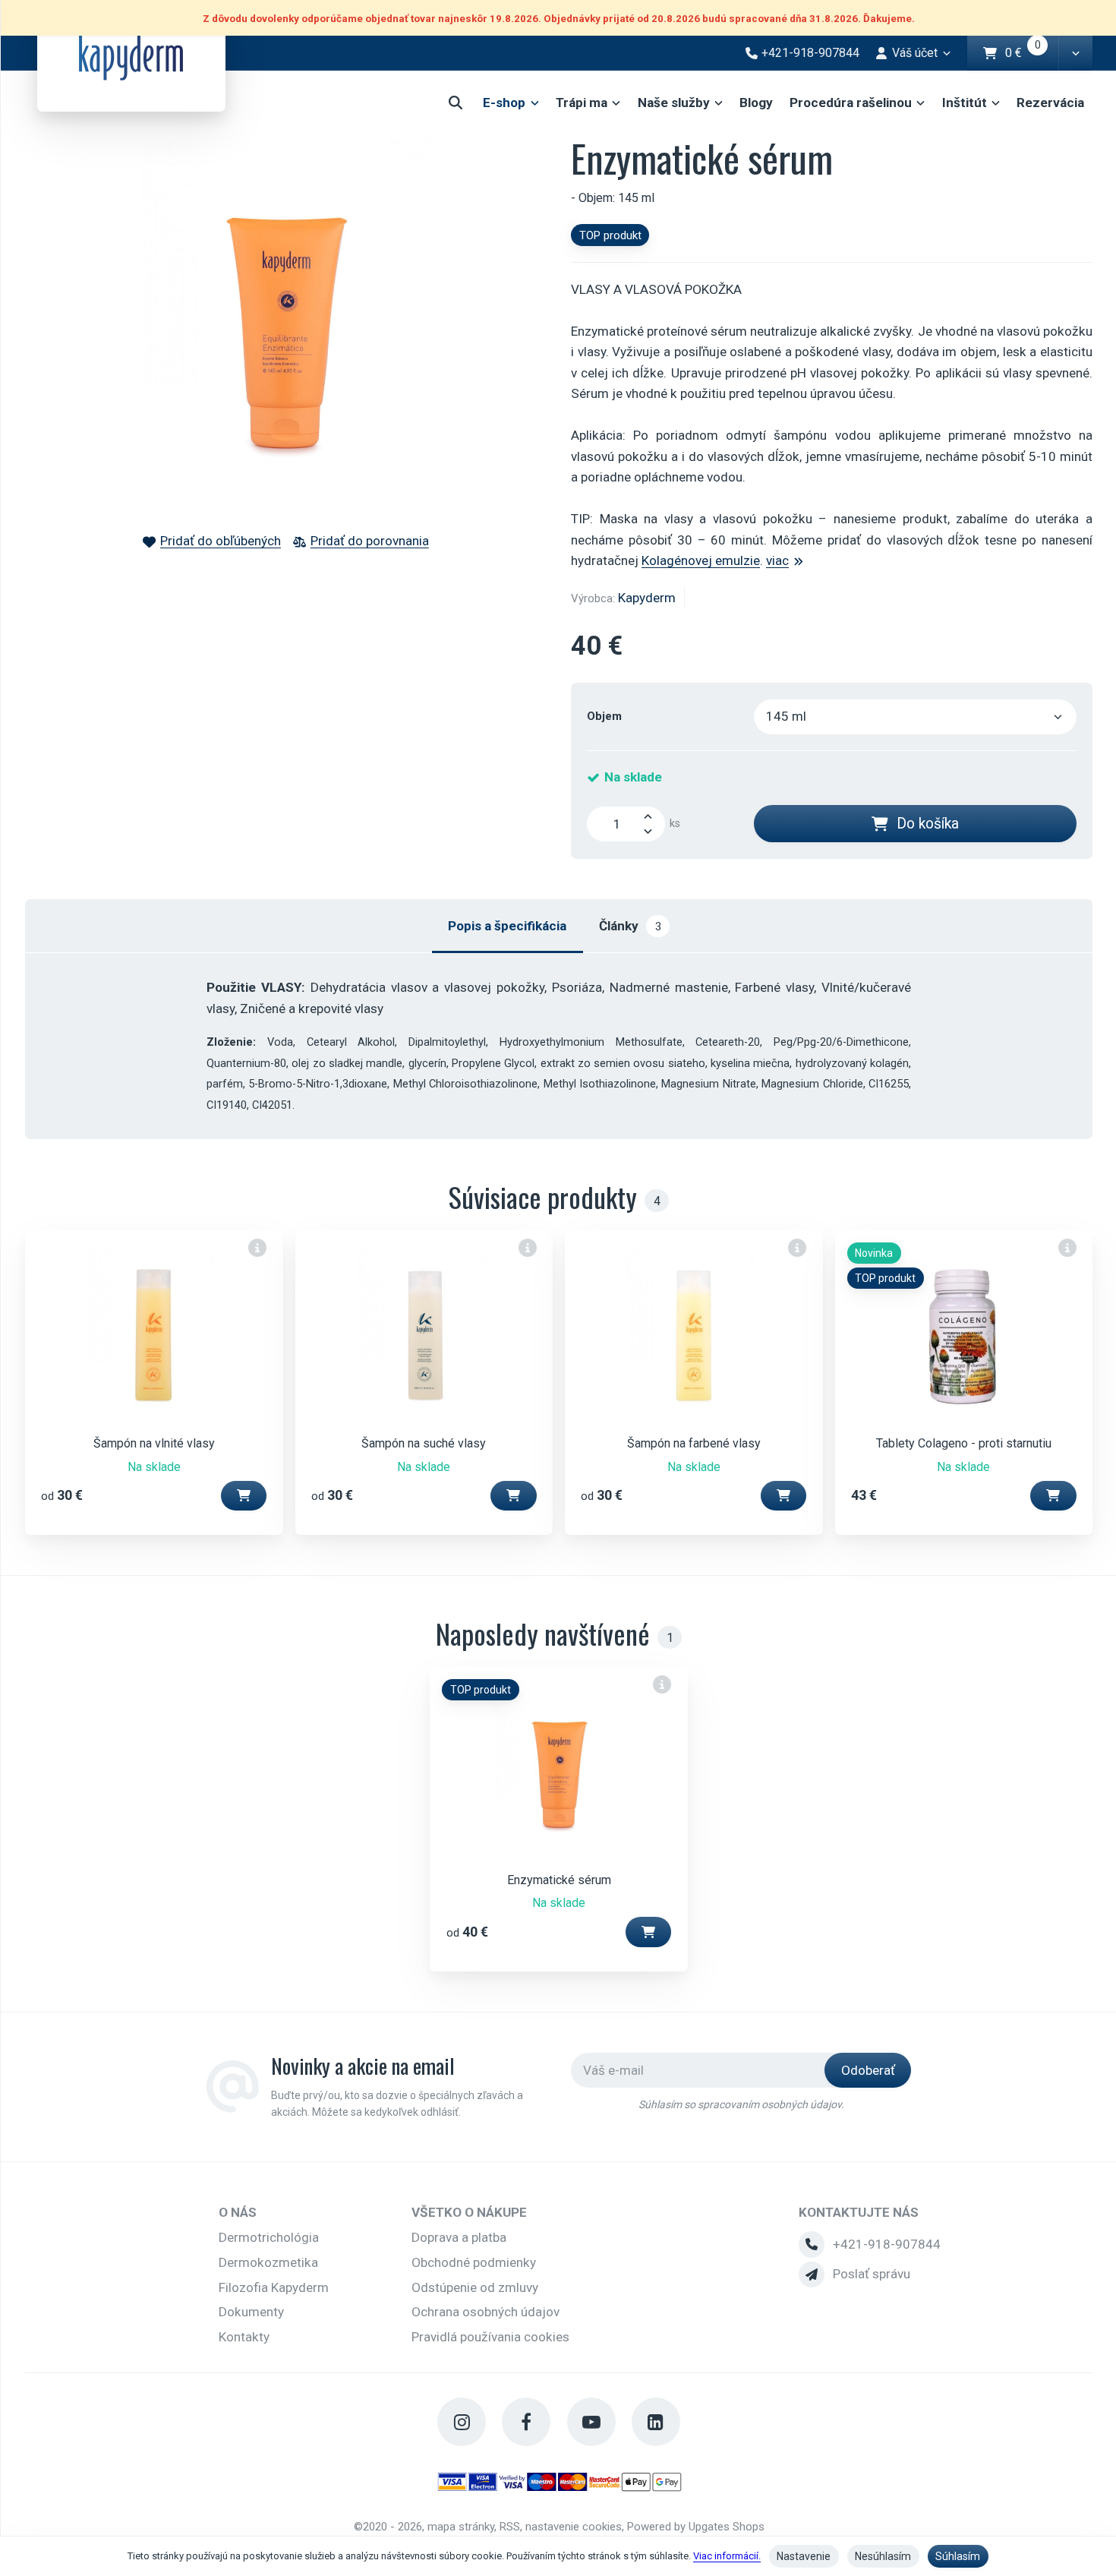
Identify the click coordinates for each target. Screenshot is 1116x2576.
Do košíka (928, 824)
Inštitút (965, 103)
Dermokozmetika (268, 2262)
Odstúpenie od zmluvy (475, 2287)
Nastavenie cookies (574, 2527)
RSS (510, 2527)
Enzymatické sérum (559, 1880)
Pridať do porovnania (370, 541)
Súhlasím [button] (958, 2556)
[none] (258, 1247)
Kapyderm (647, 598)
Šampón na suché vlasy (424, 1443)
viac (777, 560)
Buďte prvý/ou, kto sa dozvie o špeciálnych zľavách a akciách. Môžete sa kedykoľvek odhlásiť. (397, 2104)
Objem (604, 716)
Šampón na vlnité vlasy (154, 1443)
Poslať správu (872, 2274)
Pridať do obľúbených (221, 541)
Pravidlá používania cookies (490, 2337)
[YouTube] (591, 2422)
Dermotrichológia (269, 2237)
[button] (1075, 53)
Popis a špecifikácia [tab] (507, 926)
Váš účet (915, 53)
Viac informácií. (727, 2556)
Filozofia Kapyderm (274, 2287)
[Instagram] (462, 2422)
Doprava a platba (459, 2237)
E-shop (504, 103)
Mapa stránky (461, 2527)
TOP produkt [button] (610, 235)
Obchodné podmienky (474, 2262)
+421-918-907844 (887, 2244)
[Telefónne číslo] (812, 2244)
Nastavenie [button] (804, 2556)
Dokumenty (251, 2312)
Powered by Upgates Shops (696, 2527)
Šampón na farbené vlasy (694, 1443)
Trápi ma (582, 103)
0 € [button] (1032, 54)
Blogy (756, 103)
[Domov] (131, 56)
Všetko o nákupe (469, 2212)
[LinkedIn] (656, 2422)
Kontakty (244, 2337)
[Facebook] (526, 2422)
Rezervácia (1050, 103)
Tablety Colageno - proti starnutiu (964, 1443)
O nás (238, 2212)
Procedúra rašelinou (851, 103)
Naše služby (674, 103)
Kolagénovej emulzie (701, 560)
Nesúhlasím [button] (883, 2556)
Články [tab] (630, 926)
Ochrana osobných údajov (485, 2312)
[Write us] (812, 2275)
